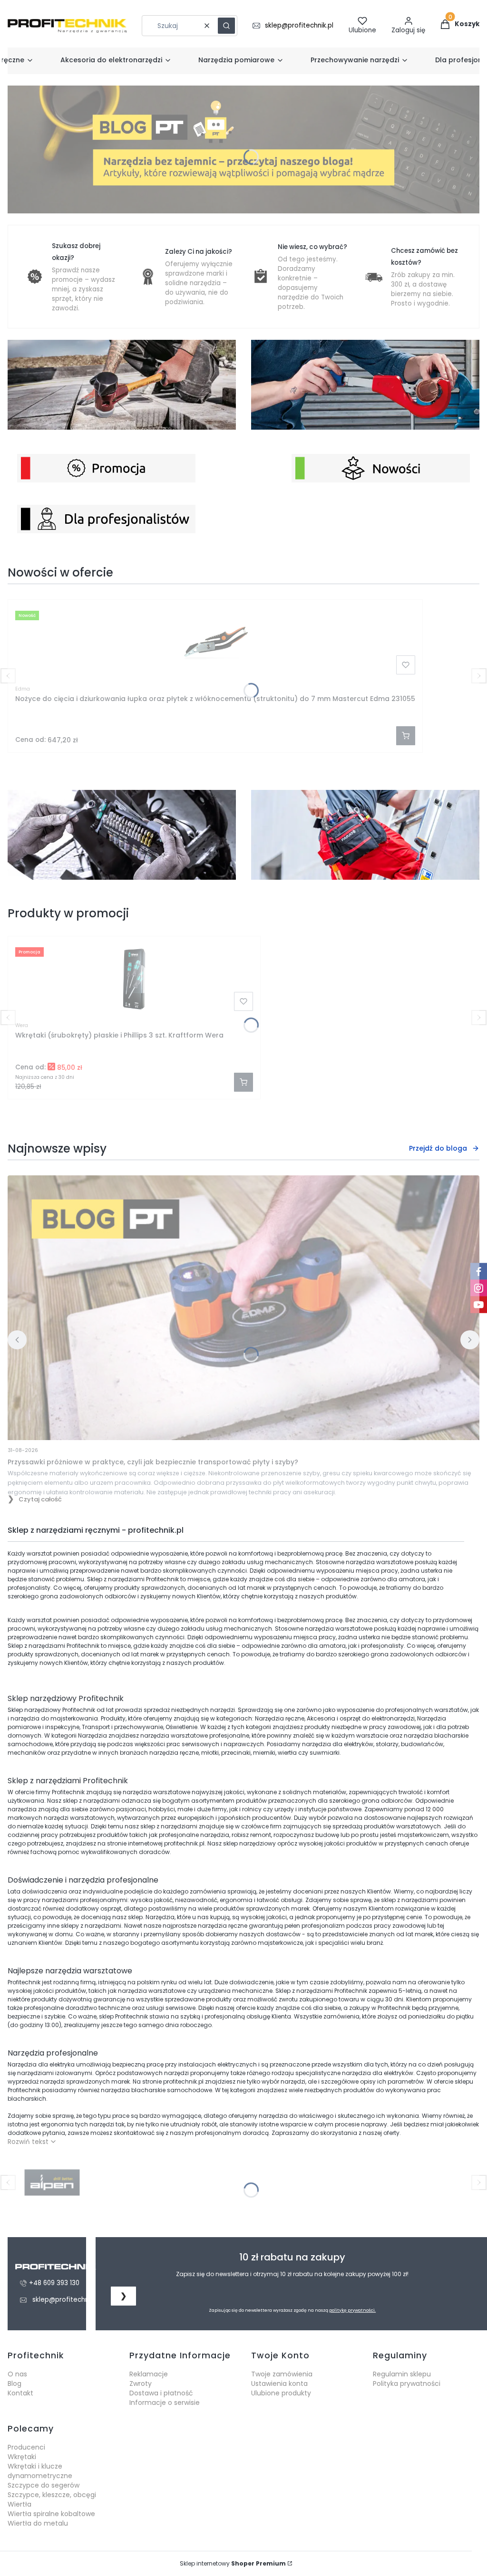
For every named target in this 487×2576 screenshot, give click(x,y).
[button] (226, 26)
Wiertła (19, 2504)
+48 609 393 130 (54, 2283)
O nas (17, 2374)
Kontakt (20, 2393)
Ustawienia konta (279, 2384)
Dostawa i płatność (161, 2393)
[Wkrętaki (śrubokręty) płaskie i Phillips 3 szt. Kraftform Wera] (134, 979)
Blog (15, 2384)
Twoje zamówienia (282, 2374)
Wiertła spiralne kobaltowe (51, 2514)
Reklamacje (149, 2374)
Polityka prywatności (407, 2384)
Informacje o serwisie (165, 2403)
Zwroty (141, 2384)
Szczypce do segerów (44, 2485)
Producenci (26, 2447)
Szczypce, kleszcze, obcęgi (52, 2495)
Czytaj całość (40, 1499)
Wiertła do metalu (38, 2523)
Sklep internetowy (233, 2563)
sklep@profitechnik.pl (299, 25)
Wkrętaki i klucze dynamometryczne (40, 2471)
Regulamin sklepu (402, 2374)
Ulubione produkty (281, 2393)
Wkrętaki (22, 2457)
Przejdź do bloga (438, 1148)
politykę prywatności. (352, 2310)
